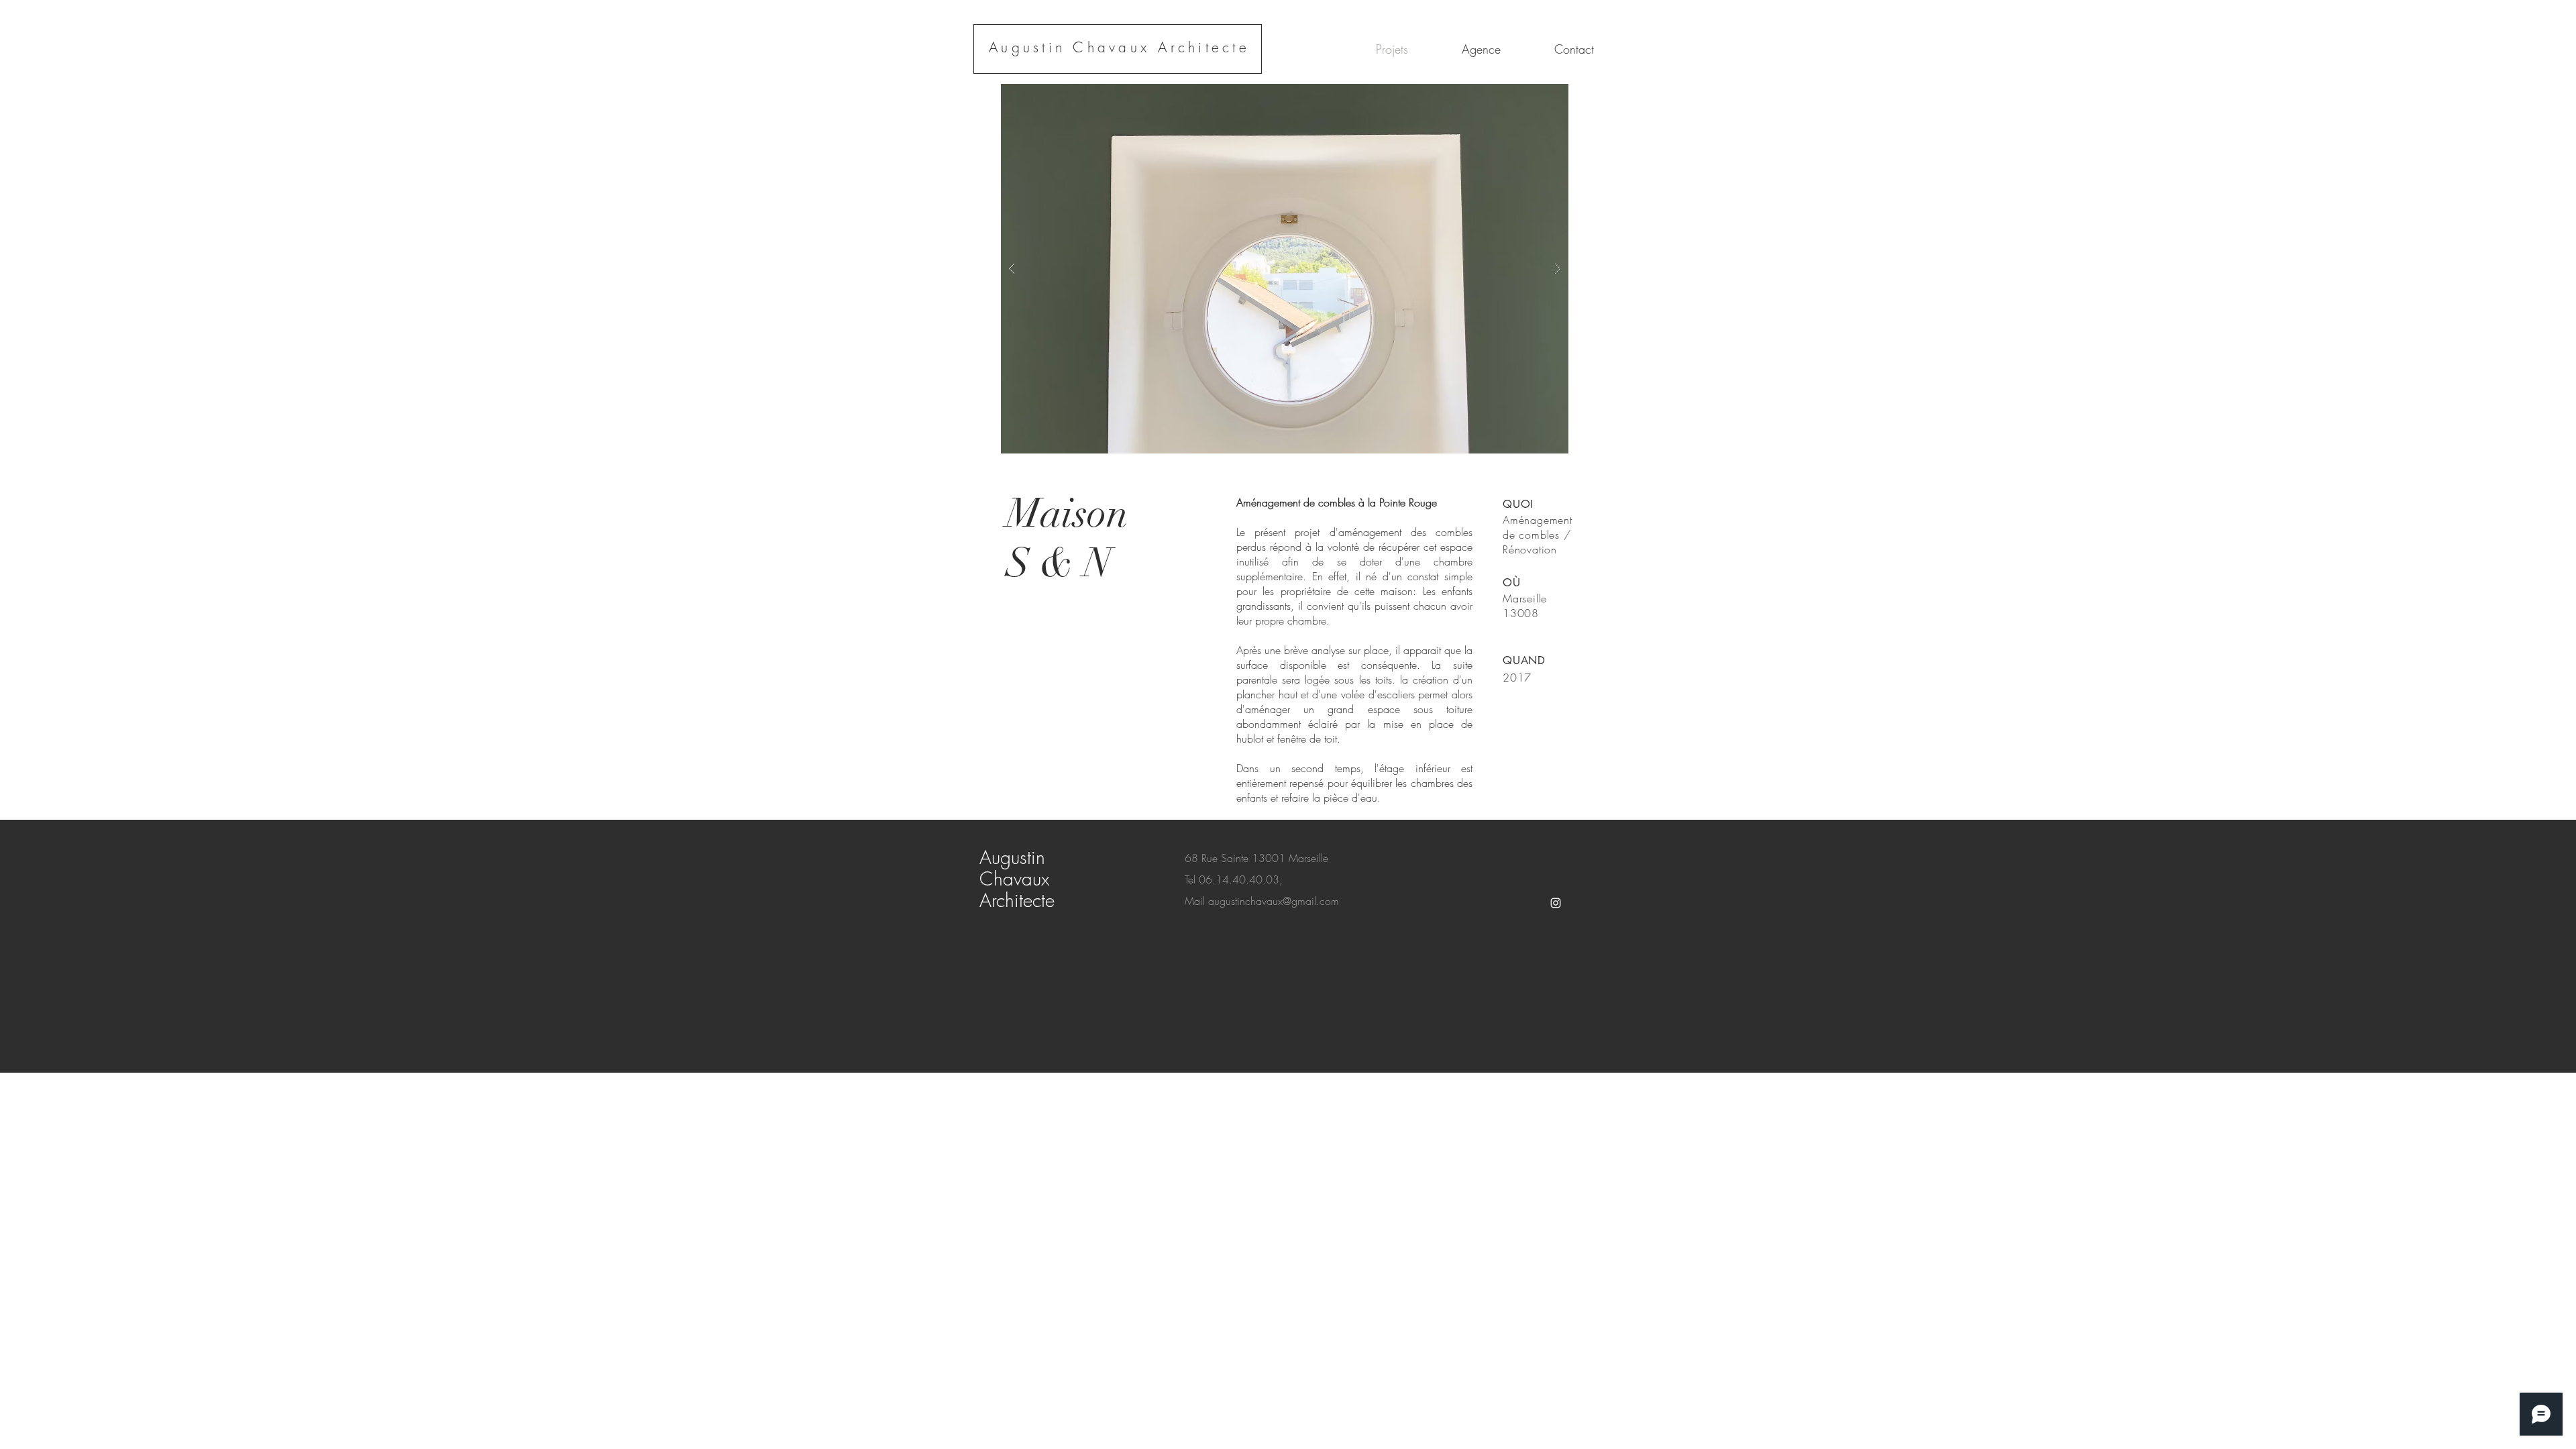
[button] (1285, 269)
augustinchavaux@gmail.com (1274, 901)
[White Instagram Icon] (1556, 903)
